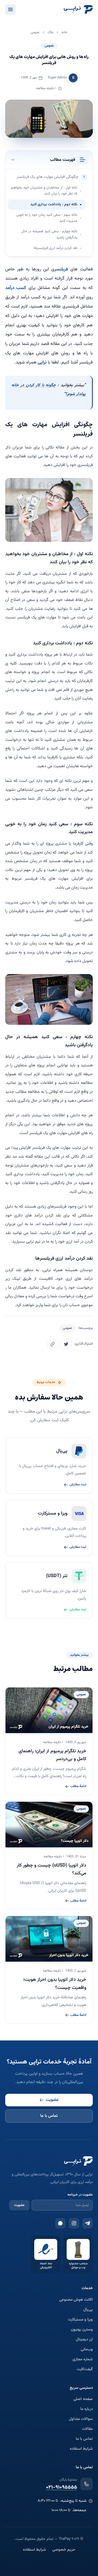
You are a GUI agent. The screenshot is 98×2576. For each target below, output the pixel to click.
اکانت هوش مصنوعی (76, 2300)
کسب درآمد (16, 288)
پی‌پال (88, 2310)
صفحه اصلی (83, 2399)
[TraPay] (78, 9)
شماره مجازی (83, 2359)
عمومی (49, 46)
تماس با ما (49, 2116)
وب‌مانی (87, 2350)
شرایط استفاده (81, 2449)
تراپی (42, 362)
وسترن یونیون (82, 2330)
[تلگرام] (88, 2223)
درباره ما (87, 2409)
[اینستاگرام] (74, 2223)
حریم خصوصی (64, 2550)
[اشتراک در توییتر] (66, 1344)
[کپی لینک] (53, 1344)
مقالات (87, 2429)
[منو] (10, 9)
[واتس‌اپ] (60, 2223)
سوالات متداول (81, 2419)
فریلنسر (61, 269)
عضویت (52, 2100)
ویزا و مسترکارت (80, 2320)
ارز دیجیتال (84, 2340)
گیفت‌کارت (85, 2369)
